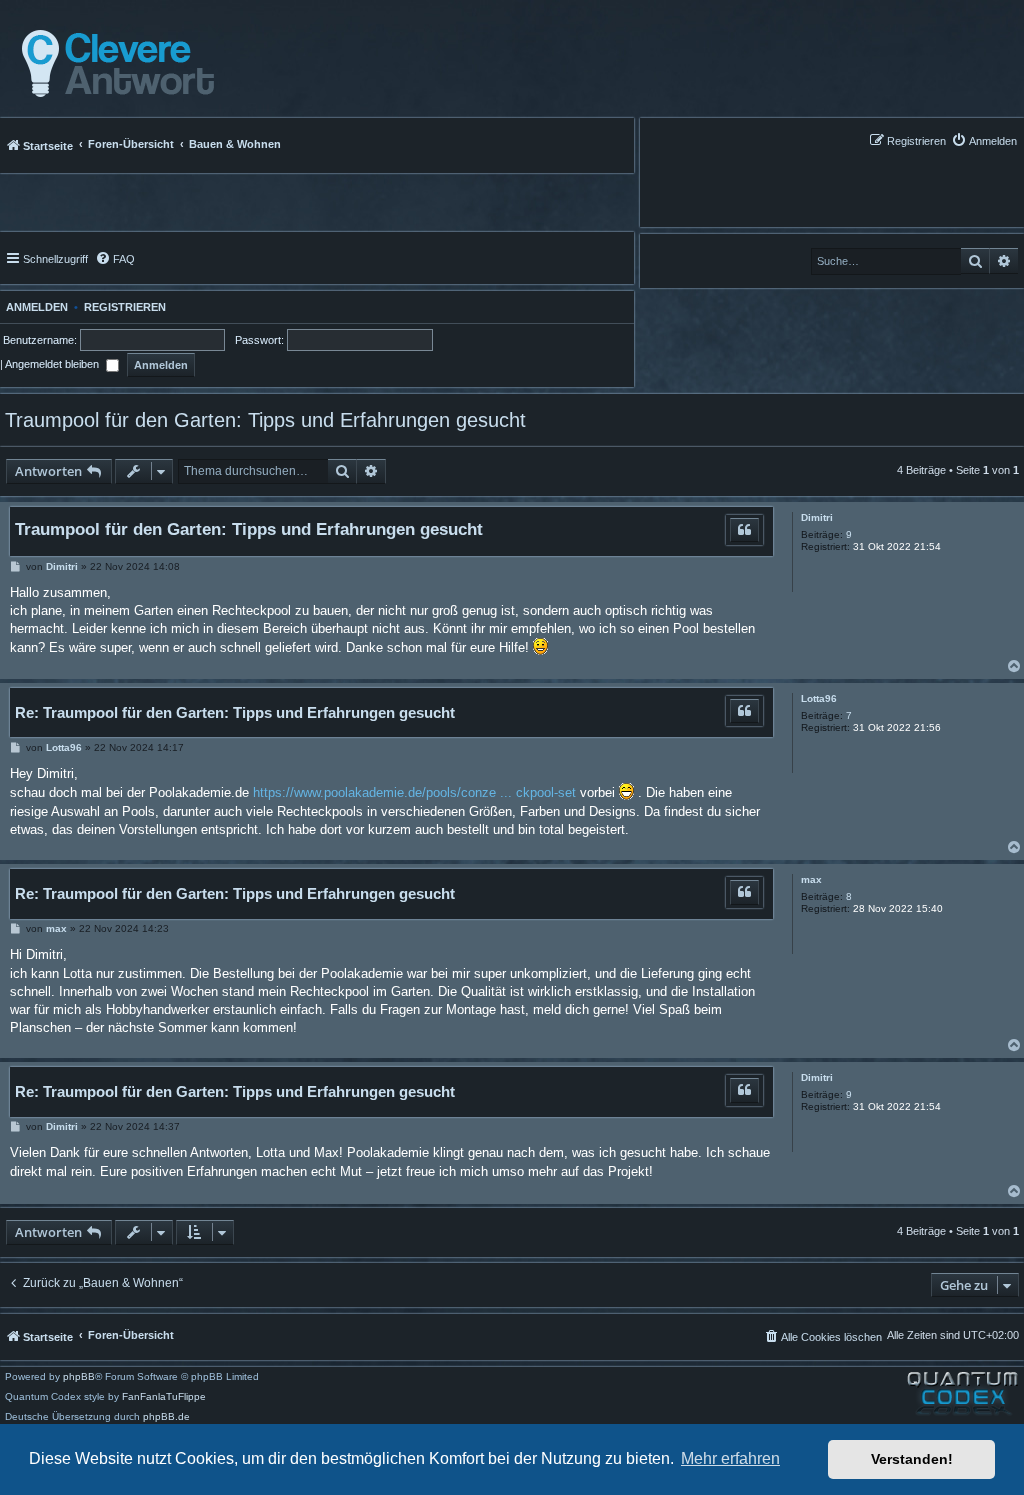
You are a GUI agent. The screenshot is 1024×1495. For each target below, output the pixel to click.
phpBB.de (166, 1417)
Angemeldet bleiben (53, 364)
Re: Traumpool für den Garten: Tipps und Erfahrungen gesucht (235, 712)
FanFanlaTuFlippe (164, 1397)
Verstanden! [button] (912, 1459)
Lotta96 (819, 698)
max (811, 879)
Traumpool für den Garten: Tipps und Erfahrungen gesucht (265, 420)
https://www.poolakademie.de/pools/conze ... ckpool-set (414, 792)
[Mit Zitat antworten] (744, 530)
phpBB (79, 1377)
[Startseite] (112, 64)
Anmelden (34, 307)
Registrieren (125, 307)
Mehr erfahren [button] (730, 1458)
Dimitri (817, 517)
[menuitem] (984, 140)
